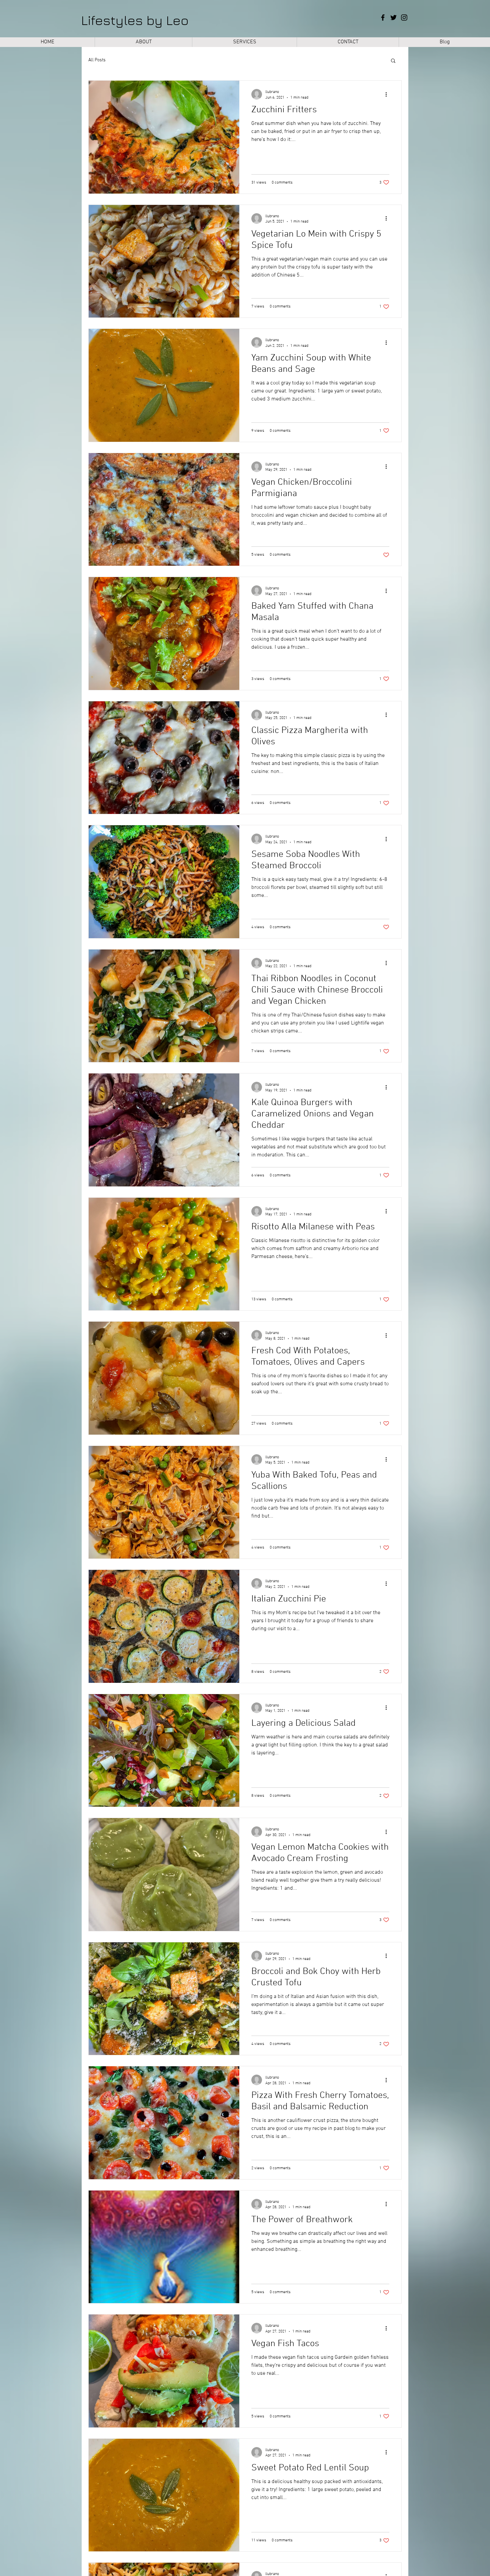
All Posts (97, 60)
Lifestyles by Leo (135, 20)
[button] (393, 61)
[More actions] (388, 94)
